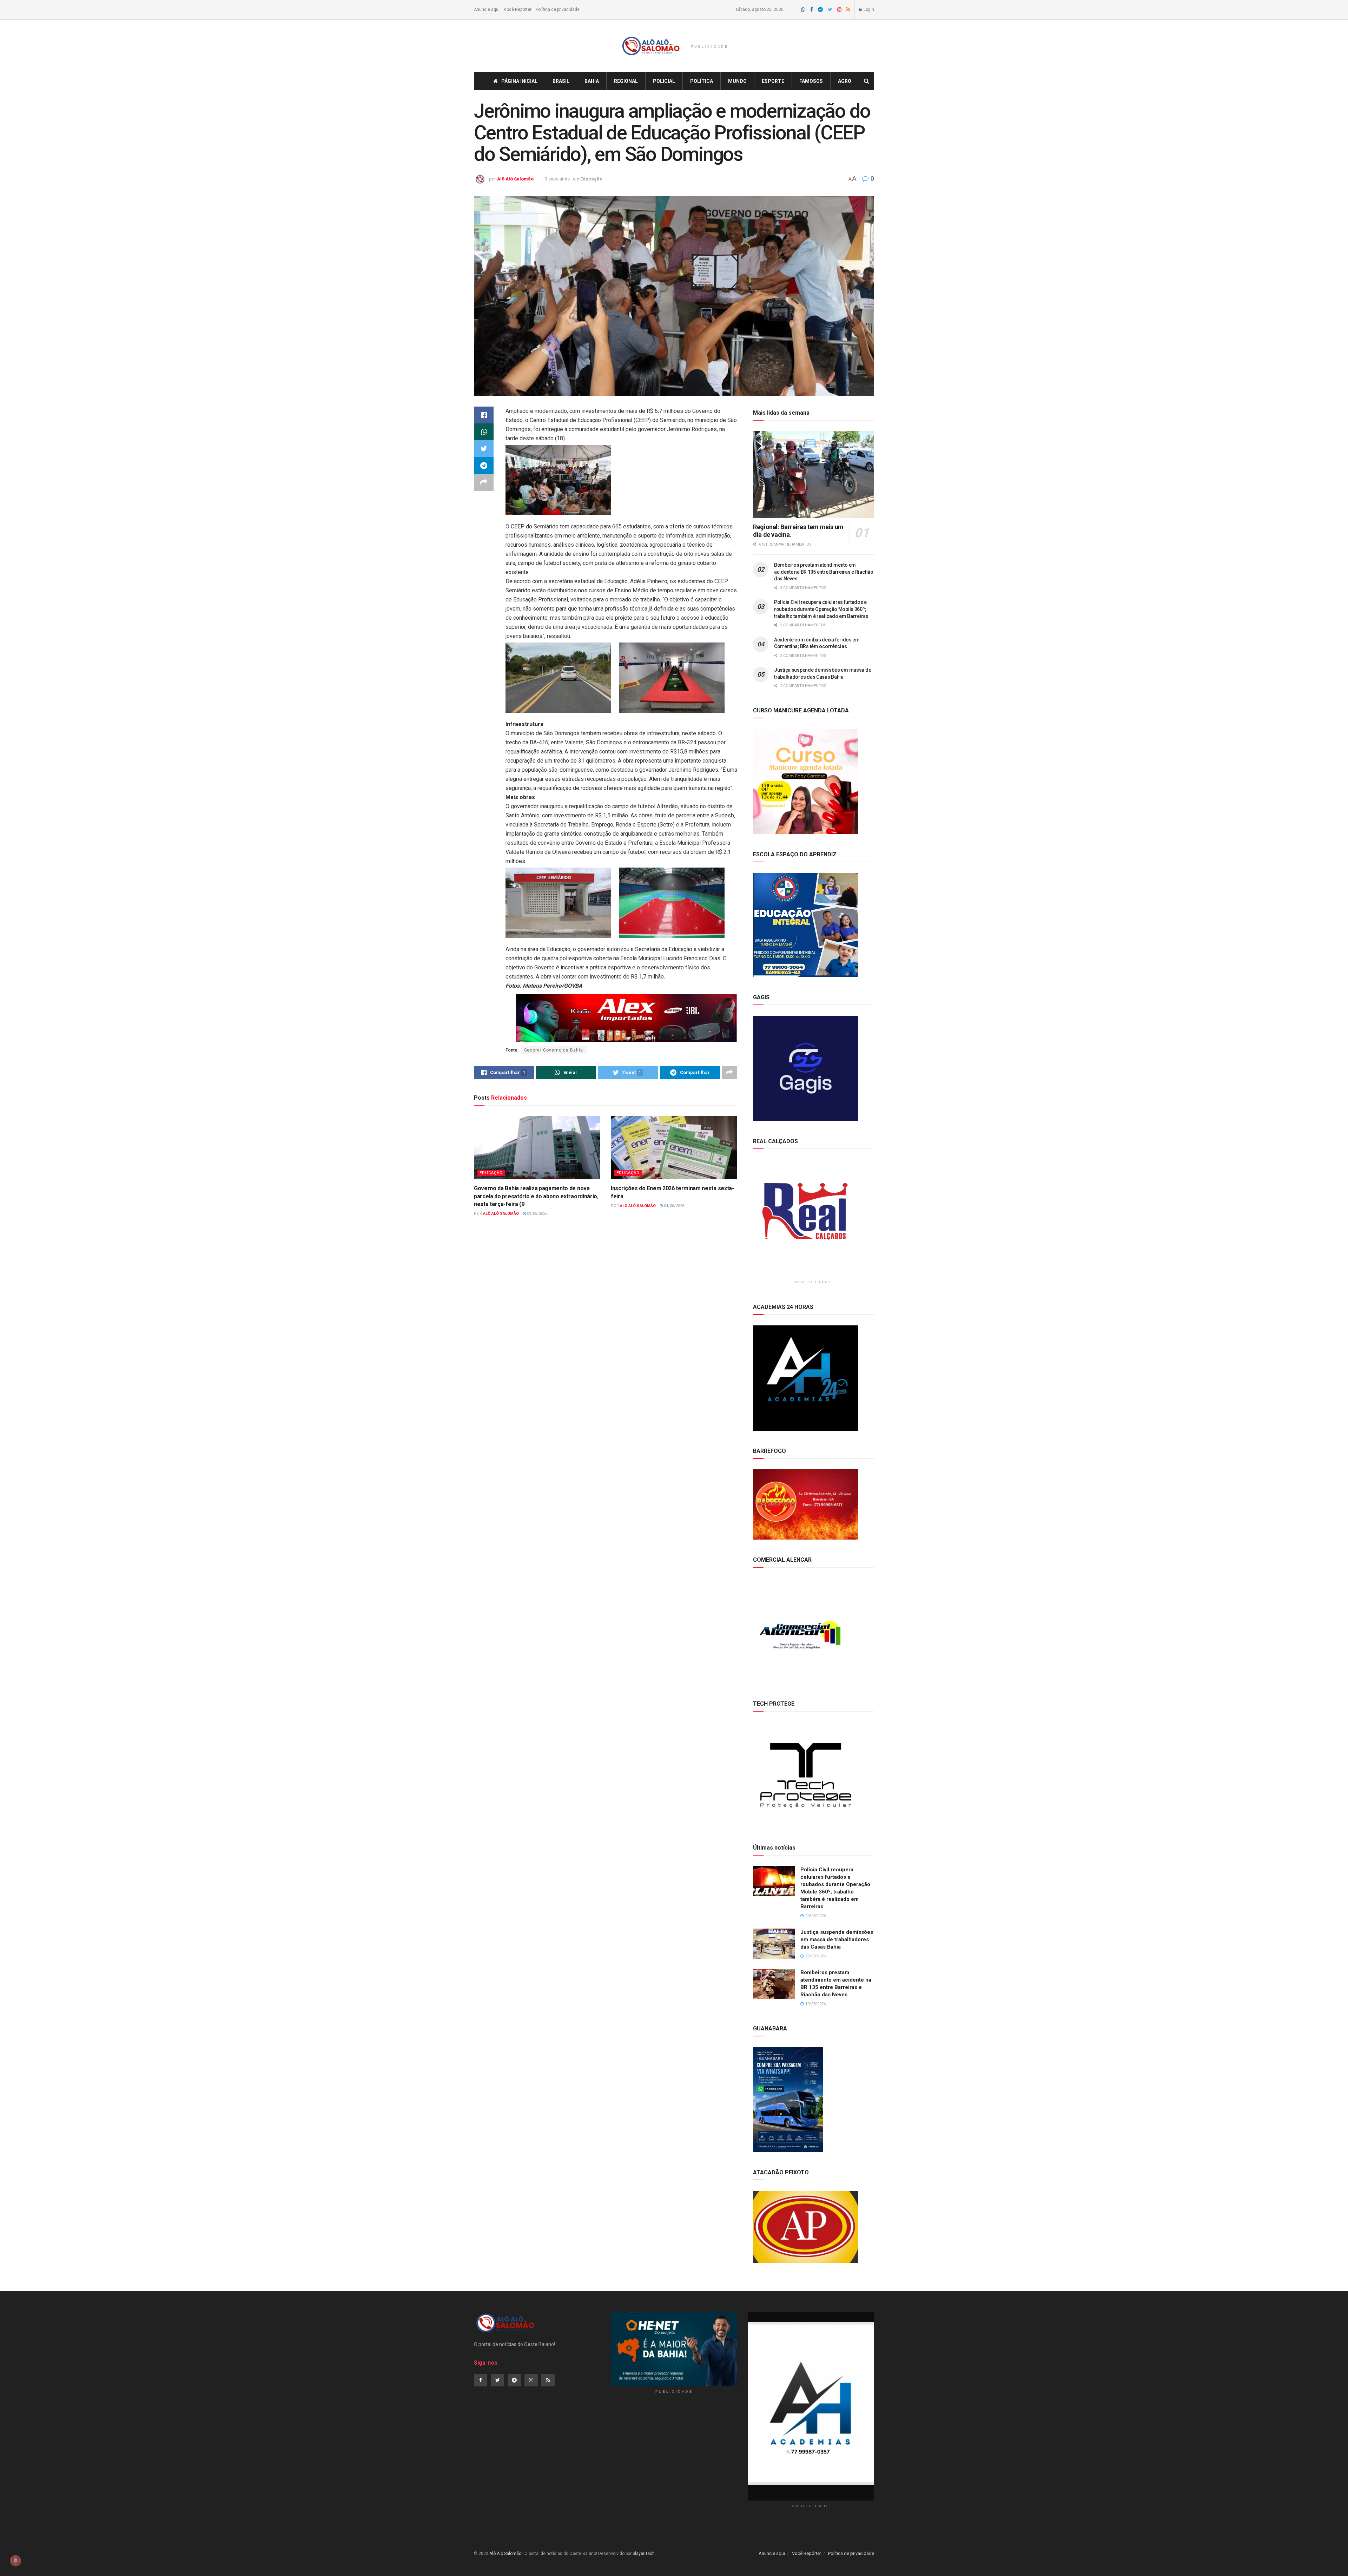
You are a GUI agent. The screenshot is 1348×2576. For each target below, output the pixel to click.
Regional (626, 81)
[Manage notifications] (15, 2561)
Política (702, 81)
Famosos (811, 81)
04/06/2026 (673, 1206)
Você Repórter (518, 9)
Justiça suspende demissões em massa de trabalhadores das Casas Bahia (837, 1939)
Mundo (737, 81)
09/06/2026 (537, 1214)
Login (868, 9)
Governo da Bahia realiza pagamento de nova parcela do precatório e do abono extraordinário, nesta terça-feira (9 (536, 1196)
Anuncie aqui (487, 9)
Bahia (592, 81)
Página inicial (519, 81)
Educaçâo (591, 179)
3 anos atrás (557, 179)
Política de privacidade (558, 9)
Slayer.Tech (644, 2554)
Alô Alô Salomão (515, 179)
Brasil (561, 81)
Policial (664, 81)
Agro (845, 81)
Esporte (773, 81)
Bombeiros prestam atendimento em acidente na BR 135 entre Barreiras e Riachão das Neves (824, 572)
